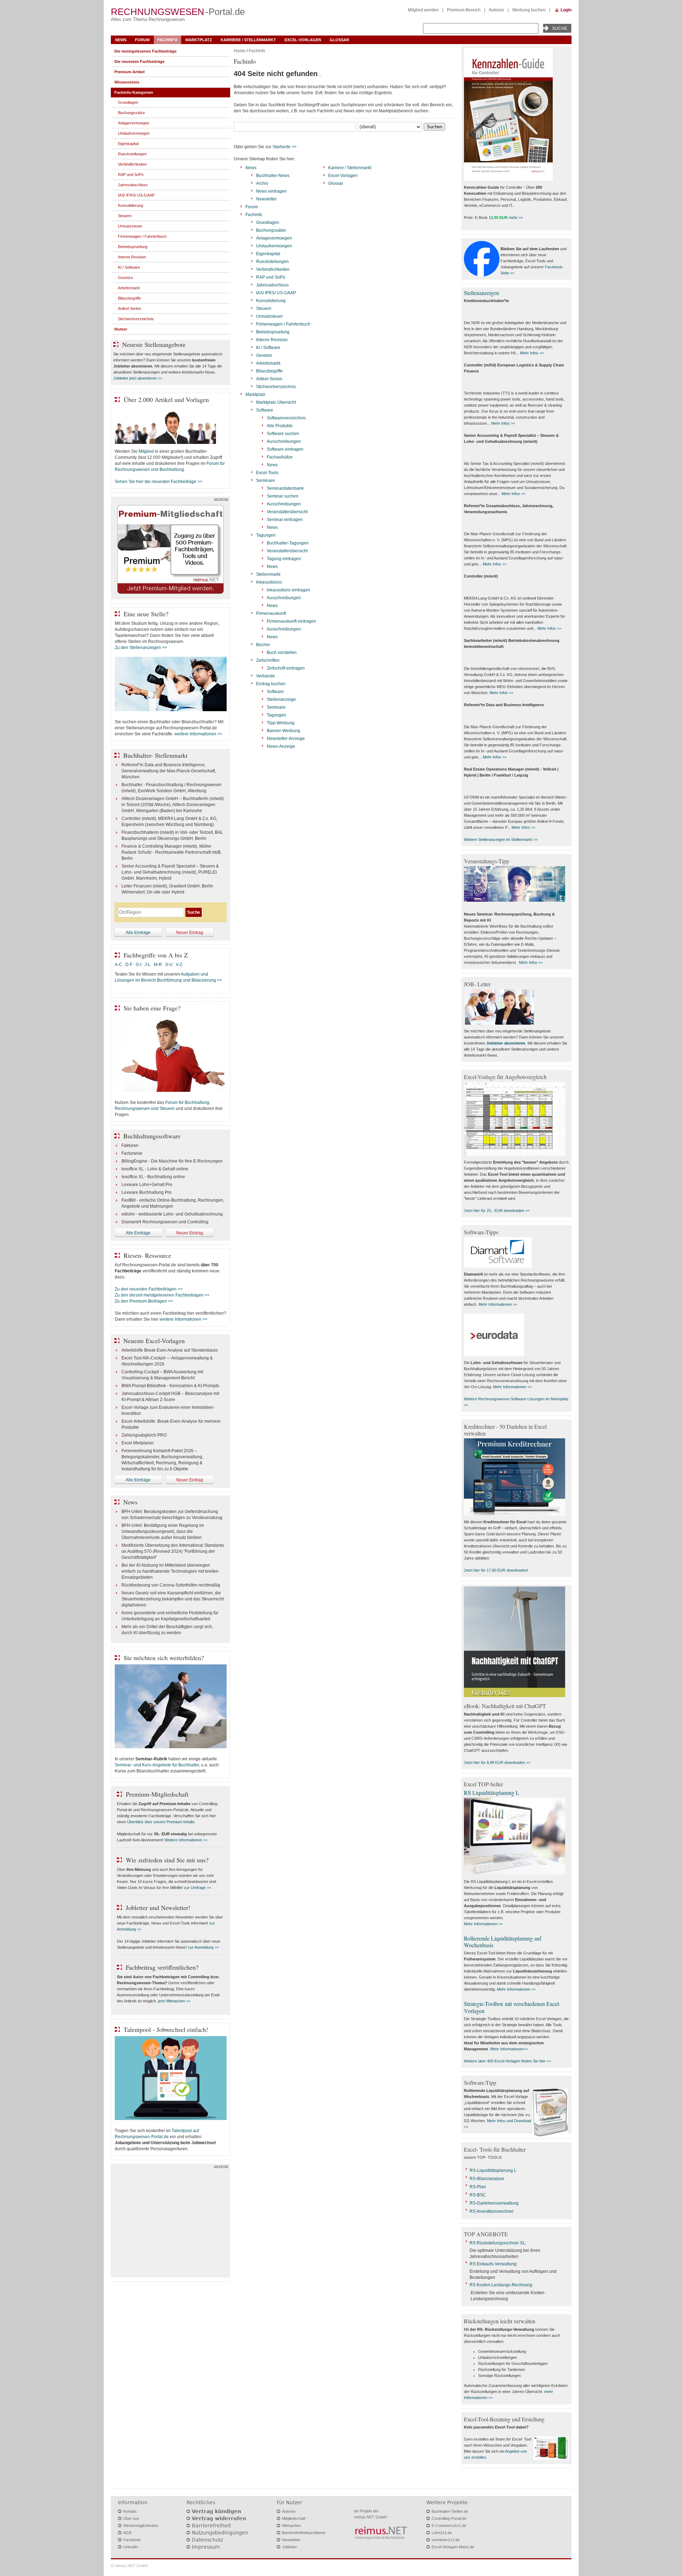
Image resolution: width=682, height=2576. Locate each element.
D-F (129, 965)
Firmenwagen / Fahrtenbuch (283, 324)
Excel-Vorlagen (303, 40)
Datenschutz (207, 2540)
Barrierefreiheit (211, 2526)
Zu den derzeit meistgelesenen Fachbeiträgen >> (162, 1295)
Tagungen (266, 535)
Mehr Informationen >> (498, 1304)
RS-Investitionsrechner (492, 2211)
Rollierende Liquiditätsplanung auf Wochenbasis (503, 1942)
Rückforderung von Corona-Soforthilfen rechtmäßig (171, 1585)
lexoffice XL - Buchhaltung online (153, 1177)
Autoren (496, 10)
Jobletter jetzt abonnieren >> (138, 378)
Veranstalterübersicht (287, 512)
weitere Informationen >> (198, 734)
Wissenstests (127, 82)
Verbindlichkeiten (273, 269)
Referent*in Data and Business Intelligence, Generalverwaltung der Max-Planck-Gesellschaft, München (169, 771)
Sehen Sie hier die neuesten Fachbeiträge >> (159, 482)
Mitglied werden (423, 10)
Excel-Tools (267, 473)
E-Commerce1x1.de (449, 2526)
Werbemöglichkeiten (141, 2526)
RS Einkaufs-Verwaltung (493, 2264)
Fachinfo (167, 40)
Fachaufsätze (280, 457)
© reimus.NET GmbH (129, 2566)
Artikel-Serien (269, 379)
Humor (121, 329)
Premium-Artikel (129, 72)
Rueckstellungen (272, 262)
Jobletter (289, 2547)
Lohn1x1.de (442, 2533)
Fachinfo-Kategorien (134, 92)
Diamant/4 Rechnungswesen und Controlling (165, 1222)
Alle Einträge (138, 933)
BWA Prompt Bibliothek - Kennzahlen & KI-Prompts (170, 1386)
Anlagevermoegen (274, 238)
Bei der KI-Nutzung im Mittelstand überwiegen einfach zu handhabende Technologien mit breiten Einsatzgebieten (170, 1571)
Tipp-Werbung (281, 723)
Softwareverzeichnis (286, 418)
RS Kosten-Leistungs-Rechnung (501, 2285)
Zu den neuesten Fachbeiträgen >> (149, 1289)
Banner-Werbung (283, 731)
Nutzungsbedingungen (220, 2533)
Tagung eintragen (284, 559)
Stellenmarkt (268, 574)
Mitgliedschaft (294, 2518)
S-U (169, 965)
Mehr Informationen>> (509, 2049)
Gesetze (264, 355)
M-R (158, 965)
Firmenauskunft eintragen (291, 621)
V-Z (180, 965)
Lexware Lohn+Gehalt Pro (147, 1185)
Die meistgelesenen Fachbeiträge (145, 51)
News (121, 40)
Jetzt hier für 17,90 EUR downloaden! (496, 1570)
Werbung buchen (529, 10)
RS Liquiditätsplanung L (492, 1793)
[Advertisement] (170, 2222)
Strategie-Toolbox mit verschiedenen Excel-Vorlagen (512, 2007)
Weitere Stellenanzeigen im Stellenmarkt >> (501, 839)
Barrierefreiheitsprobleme (304, 2533)
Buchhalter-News (273, 176)
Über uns (131, 2518)
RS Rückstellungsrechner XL (497, 2243)
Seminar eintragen (285, 520)
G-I (139, 965)
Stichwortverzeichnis (276, 387)
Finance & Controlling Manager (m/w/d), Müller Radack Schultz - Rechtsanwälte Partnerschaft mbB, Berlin (172, 852)
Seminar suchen (283, 496)
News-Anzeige (281, 746)
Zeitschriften (268, 660)
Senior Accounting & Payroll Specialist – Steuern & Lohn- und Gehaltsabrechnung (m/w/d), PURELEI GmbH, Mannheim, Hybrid (170, 872)
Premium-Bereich (464, 10)
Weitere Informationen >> (186, 1840)
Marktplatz (199, 40)
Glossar (339, 40)
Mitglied (146, 451)
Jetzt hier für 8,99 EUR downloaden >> (497, 1762)
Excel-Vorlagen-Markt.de (453, 2547)
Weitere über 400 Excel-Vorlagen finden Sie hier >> (507, 2061)
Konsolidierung (271, 301)
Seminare (266, 481)
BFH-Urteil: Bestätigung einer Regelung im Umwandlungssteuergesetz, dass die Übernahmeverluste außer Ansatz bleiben (163, 1531)
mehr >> (516, 218)
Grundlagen (268, 222)
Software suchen (283, 434)
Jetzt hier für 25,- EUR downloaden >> (497, 1211)
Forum (142, 40)
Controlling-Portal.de (449, 2518)
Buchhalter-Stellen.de (450, 2511)
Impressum (206, 2547)
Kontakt (130, 2511)
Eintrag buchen (271, 684)
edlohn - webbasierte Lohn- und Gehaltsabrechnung (172, 1214)
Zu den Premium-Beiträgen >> (144, 1301)
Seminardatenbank (285, 488)
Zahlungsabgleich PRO (144, 1435)
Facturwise (132, 1153)
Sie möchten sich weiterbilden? (164, 1658)
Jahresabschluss (272, 285)
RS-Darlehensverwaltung (494, 2203)
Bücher (263, 645)
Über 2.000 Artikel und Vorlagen (166, 399)
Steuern (264, 308)
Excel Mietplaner (138, 1443)
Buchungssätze (271, 230)
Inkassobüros (269, 582)
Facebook (132, 2540)
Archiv (262, 183)
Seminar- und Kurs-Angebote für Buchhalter (157, 1765)
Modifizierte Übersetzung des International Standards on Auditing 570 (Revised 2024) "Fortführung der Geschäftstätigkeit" (173, 1551)
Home (240, 51)
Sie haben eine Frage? (152, 1008)
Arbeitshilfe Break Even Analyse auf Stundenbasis (170, 1350)
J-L (148, 965)
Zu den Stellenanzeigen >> (141, 648)
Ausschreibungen (284, 441)
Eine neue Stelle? (146, 614)
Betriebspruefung (273, 332)
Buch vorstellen (282, 653)
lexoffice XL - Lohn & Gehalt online (155, 1169)
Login (566, 10)
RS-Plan (478, 2187)
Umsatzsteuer (269, 316)
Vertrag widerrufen (219, 2518)
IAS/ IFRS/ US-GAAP (276, 293)
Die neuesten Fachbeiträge (139, 61)
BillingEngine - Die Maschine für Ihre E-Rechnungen (172, 1161)
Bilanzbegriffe (269, 371)
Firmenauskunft (271, 613)
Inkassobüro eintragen (288, 590)
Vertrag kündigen (216, 2511)
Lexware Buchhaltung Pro (147, 1192)
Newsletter (266, 199)
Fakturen (130, 1145)
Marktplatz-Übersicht (276, 402)
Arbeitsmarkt (268, 363)
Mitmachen (291, 2526)
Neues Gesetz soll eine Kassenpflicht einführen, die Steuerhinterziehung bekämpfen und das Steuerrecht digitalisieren (173, 1599)
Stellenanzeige (281, 699)
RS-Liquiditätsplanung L (493, 2170)
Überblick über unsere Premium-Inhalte (161, 1822)
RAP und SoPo (271, 277)
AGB (127, 2533)
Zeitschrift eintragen (286, 668)
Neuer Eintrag (190, 933)
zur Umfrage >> (197, 1888)
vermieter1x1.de (446, 2540)
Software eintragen (285, 449)
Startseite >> (285, 147)
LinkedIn (131, 2547)
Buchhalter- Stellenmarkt (155, 755)
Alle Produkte (280, 426)
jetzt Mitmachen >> (174, 2001)
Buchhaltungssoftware (152, 1136)
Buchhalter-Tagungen (288, 543)
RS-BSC (478, 2195)
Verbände (266, 676)
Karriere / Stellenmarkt (248, 40)
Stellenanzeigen (481, 293)
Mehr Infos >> (532, 353)
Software (265, 410)
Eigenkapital (268, 254)
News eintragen (271, 191)
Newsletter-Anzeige (286, 739)
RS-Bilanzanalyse (487, 2179)
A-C (118, 965)
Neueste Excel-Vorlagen (154, 1341)
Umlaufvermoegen (274, 246)
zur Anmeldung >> (203, 1947)
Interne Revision (272, 340)
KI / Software (268, 348)
